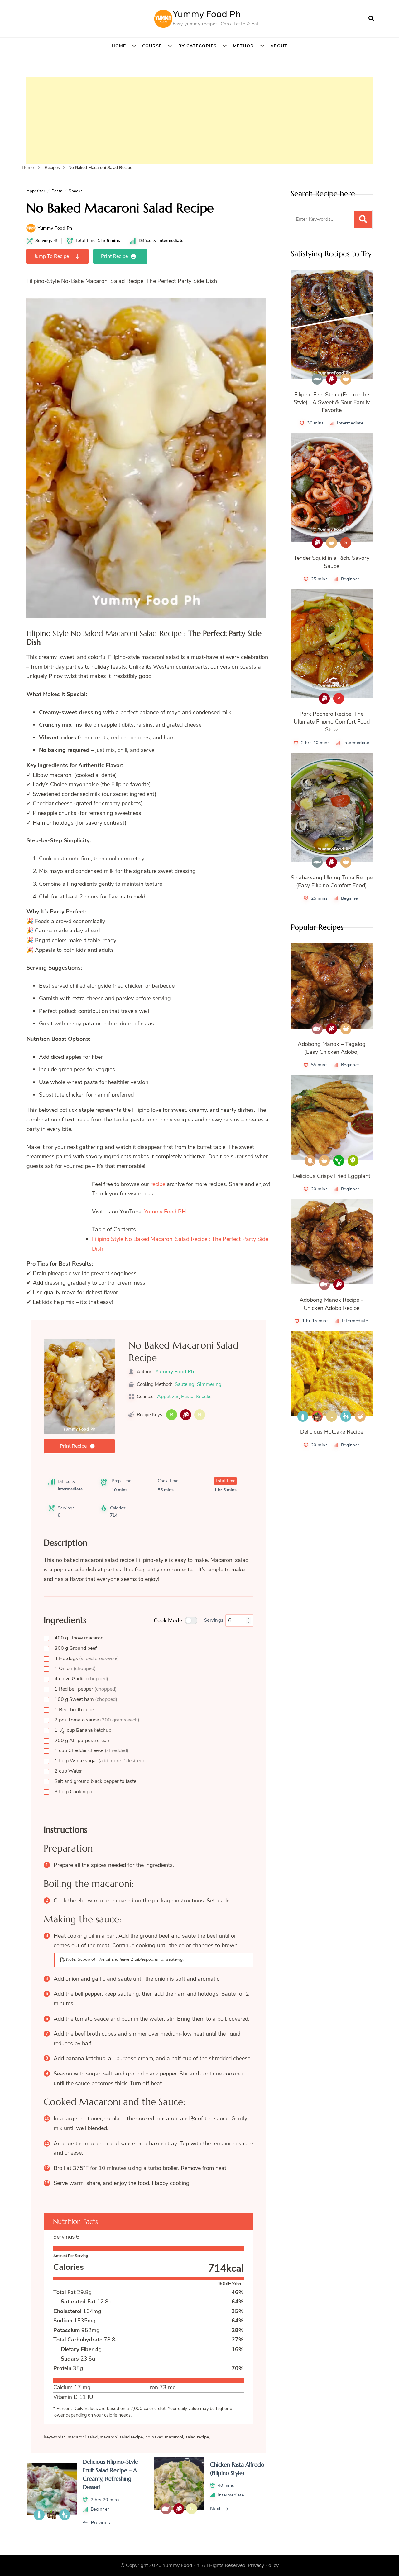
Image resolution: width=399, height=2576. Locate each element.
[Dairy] (303, 1416)
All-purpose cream (83, 1741)
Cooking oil (75, 1792)
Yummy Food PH (165, 1212)
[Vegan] (339, 1161)
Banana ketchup (83, 1730)
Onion (75, 1668)
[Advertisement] (199, 120)
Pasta (57, 191)
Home (119, 46)
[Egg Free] (310, 1161)
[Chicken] (317, 1029)
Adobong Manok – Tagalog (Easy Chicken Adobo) (332, 1048)
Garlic (81, 1679)
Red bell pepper (86, 1689)
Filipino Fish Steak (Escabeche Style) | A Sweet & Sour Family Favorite (332, 402)
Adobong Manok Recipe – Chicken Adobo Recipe (332, 1304)
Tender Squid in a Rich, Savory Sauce (332, 562)
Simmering (209, 1384)
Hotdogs (87, 1658)
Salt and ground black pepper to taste (95, 1781)
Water (68, 1771)
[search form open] (371, 19)
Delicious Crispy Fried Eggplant (332, 1176)
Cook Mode (168, 1620)
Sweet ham (86, 1699)
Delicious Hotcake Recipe (332, 1432)
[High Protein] (186, 1415)
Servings (214, 1620)
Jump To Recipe (52, 256)
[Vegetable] (353, 1161)
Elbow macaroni (80, 1638)
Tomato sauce (97, 1720)
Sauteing (185, 1384)
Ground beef (76, 1648)
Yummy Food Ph (207, 14)
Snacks (76, 191)
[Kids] (346, 1416)
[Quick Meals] (346, 379)
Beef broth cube (74, 1710)
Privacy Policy (263, 2565)
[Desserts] (317, 1416)
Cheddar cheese (91, 1750)
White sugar (99, 1761)
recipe (158, 1184)
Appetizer (36, 191)
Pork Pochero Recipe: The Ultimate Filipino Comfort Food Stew (332, 722)
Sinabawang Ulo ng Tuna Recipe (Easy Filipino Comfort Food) (332, 881)
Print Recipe (114, 256)
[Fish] (317, 379)
